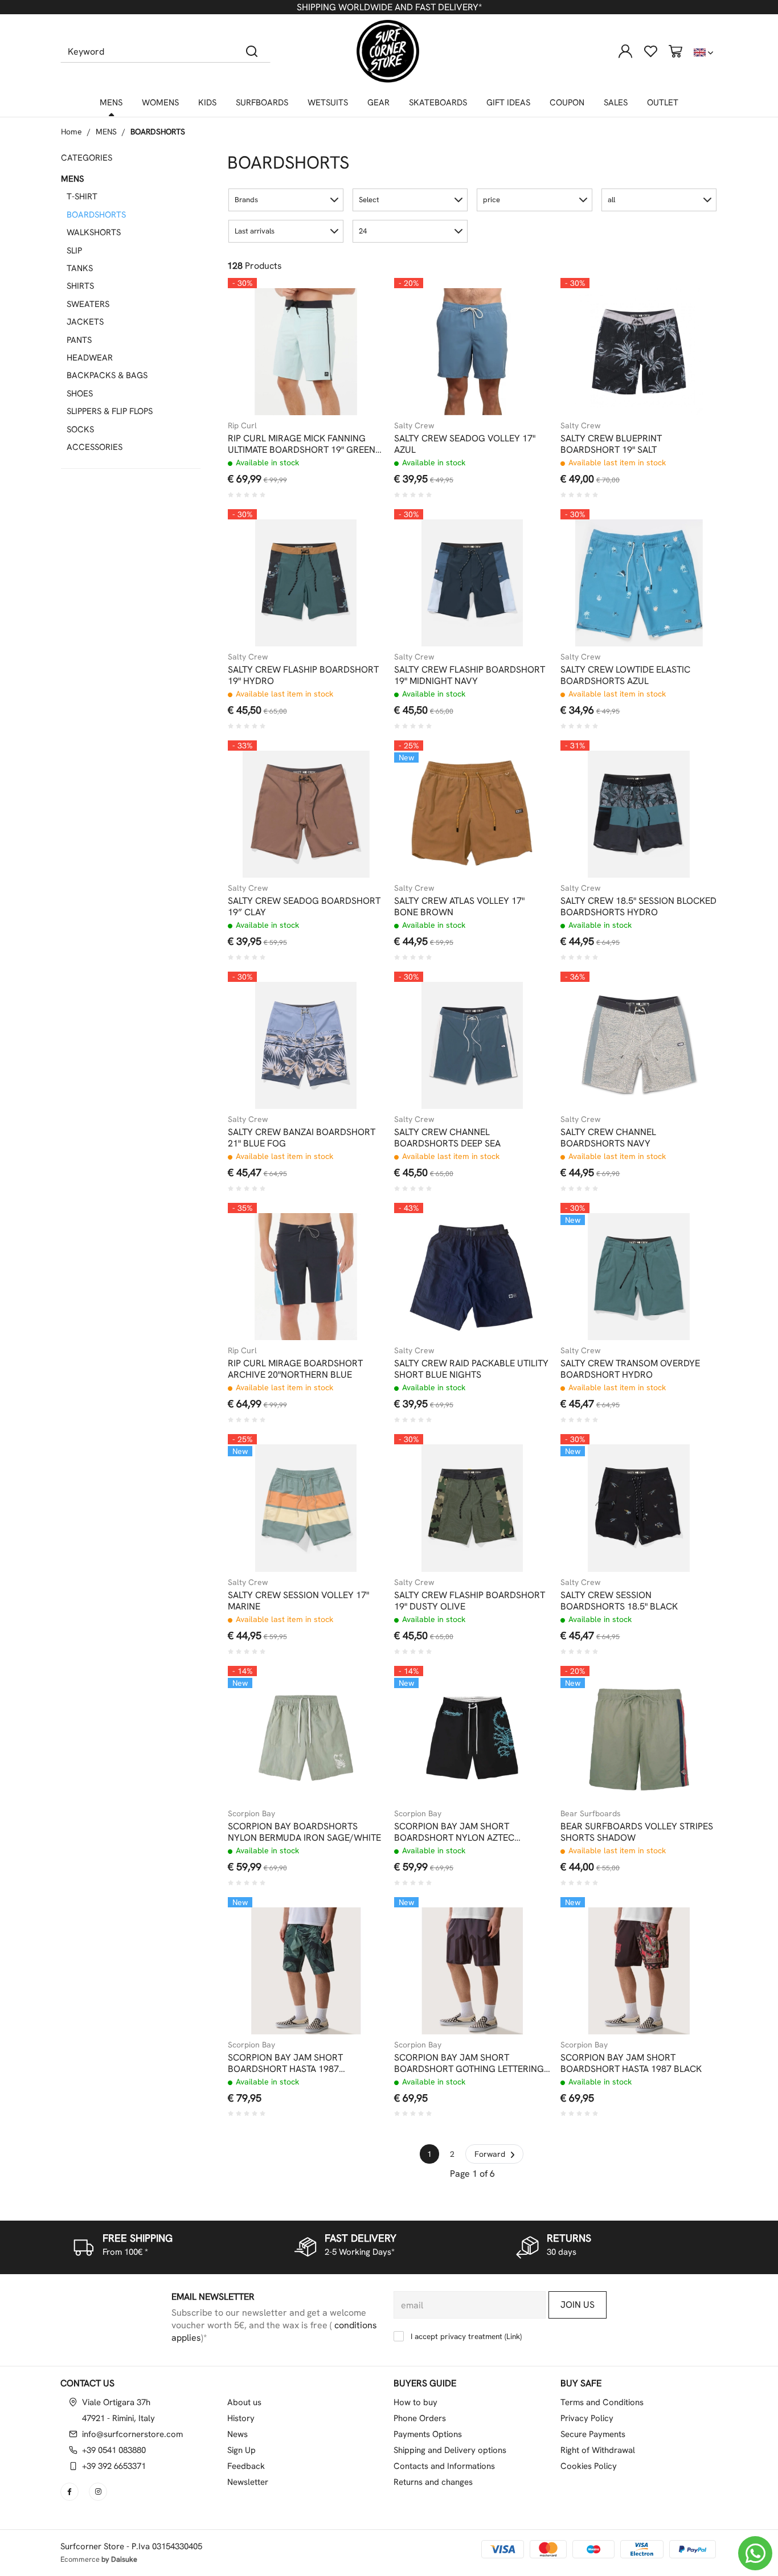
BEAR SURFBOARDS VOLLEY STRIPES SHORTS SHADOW (637, 1832)
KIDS (207, 103)
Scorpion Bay (251, 1813)
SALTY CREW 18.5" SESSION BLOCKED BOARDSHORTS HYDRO (638, 907)
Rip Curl (242, 425)
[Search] (252, 51)
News (238, 2434)
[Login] (625, 51)
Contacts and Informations (444, 2466)
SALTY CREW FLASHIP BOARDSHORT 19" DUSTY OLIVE (470, 1601)
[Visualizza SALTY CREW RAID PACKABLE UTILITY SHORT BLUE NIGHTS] (521, 1231)
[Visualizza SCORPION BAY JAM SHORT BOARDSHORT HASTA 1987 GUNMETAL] (355, 1926)
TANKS (80, 268)
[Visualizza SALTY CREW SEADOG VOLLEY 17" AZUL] (521, 306)
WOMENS (160, 103)
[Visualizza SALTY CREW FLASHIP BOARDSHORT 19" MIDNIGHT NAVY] (521, 538)
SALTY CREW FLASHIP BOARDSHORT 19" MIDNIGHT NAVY (470, 675)
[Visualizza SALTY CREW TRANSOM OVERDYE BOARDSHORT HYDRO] (688, 1231)
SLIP (74, 251)
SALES (616, 103)
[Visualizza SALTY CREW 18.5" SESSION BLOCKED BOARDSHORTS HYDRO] (688, 769)
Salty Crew (414, 425)
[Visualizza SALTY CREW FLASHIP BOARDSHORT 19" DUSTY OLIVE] (521, 1463)
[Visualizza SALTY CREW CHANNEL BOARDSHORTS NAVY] (688, 1000)
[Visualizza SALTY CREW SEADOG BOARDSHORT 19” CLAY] (355, 769)
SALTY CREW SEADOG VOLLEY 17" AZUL (465, 444)
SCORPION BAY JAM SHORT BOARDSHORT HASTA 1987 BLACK (631, 2063)
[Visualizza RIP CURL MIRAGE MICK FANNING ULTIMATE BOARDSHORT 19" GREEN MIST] (355, 306)
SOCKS (80, 429)
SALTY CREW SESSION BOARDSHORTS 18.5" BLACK (619, 1601)
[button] (286, 200)
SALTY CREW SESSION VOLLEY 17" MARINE (298, 1601)
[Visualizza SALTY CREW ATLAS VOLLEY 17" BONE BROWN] (521, 769)
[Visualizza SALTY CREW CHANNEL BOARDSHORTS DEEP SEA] (521, 1000)
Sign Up (241, 2450)
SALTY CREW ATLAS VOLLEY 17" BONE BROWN (459, 907)
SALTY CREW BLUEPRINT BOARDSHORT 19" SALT (611, 444)
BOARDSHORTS (158, 132)
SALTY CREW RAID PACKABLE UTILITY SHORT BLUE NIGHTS (471, 1369)
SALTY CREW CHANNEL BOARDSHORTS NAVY (608, 1138)
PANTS (79, 340)
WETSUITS (328, 103)
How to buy (415, 2402)
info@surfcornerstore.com (132, 2434)
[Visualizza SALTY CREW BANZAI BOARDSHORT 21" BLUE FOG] (355, 1000)
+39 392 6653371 (114, 2466)
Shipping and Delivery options (450, 2450)
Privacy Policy (587, 2418)
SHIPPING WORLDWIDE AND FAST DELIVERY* (389, 7)
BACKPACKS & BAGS (107, 375)
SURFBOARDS (262, 103)
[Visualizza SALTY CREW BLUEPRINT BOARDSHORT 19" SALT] (688, 306)
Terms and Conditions (602, 2402)
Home (71, 132)
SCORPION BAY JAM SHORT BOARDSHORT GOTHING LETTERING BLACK (469, 2063)
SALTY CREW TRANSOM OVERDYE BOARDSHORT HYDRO (630, 1369)
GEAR (378, 103)
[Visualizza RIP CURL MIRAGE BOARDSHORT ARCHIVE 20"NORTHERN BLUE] (355, 1231)
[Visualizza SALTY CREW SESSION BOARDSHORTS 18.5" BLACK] (688, 1463)
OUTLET (663, 103)
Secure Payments (593, 2434)
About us (244, 2402)
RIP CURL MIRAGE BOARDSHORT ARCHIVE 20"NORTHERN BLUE (295, 1369)
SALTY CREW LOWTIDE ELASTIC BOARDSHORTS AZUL (625, 675)
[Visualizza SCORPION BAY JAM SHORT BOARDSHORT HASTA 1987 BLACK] (688, 1926)
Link (513, 2336)
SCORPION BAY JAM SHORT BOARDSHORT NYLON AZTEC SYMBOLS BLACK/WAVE (454, 1832)
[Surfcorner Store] (388, 51)
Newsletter (248, 2482)
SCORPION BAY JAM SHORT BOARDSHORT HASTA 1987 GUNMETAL (285, 2063)
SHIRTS (80, 286)
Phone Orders (420, 2418)
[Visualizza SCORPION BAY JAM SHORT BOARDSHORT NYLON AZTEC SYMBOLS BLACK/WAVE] (521, 1694)
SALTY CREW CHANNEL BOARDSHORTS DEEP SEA (447, 1138)
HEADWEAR (90, 358)
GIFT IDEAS (508, 103)
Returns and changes (433, 2482)
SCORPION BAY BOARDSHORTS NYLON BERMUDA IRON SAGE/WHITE (304, 1832)
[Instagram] (99, 2492)
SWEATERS (88, 304)
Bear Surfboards (591, 1813)
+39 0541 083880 (114, 2450)
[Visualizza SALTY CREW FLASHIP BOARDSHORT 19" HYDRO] (355, 538)
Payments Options (428, 2434)
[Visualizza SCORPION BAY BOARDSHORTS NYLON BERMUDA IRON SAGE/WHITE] (355, 1694)
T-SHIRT (82, 196)
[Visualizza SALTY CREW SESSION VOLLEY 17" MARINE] (355, 1463)
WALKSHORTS (94, 232)
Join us (578, 2305)
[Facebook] (71, 2492)
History (241, 2418)
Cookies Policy (589, 2466)
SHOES (80, 394)
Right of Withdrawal (598, 2450)
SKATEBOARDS (438, 103)
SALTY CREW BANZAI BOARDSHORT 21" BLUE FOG (302, 1138)
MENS (111, 103)
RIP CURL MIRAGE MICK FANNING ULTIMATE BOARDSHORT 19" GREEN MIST (302, 444)
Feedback (246, 2466)
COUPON (567, 103)
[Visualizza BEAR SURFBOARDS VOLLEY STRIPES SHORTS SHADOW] (688, 1694)
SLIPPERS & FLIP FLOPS (110, 411)
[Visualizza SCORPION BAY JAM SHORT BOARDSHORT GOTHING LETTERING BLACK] (521, 1926)
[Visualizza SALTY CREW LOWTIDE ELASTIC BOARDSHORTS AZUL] (688, 538)
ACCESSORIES (95, 447)
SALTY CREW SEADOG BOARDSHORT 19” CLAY (304, 907)
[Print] (355, 334)
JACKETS (85, 322)
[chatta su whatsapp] (755, 2553)
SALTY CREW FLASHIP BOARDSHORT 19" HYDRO (303, 675)
